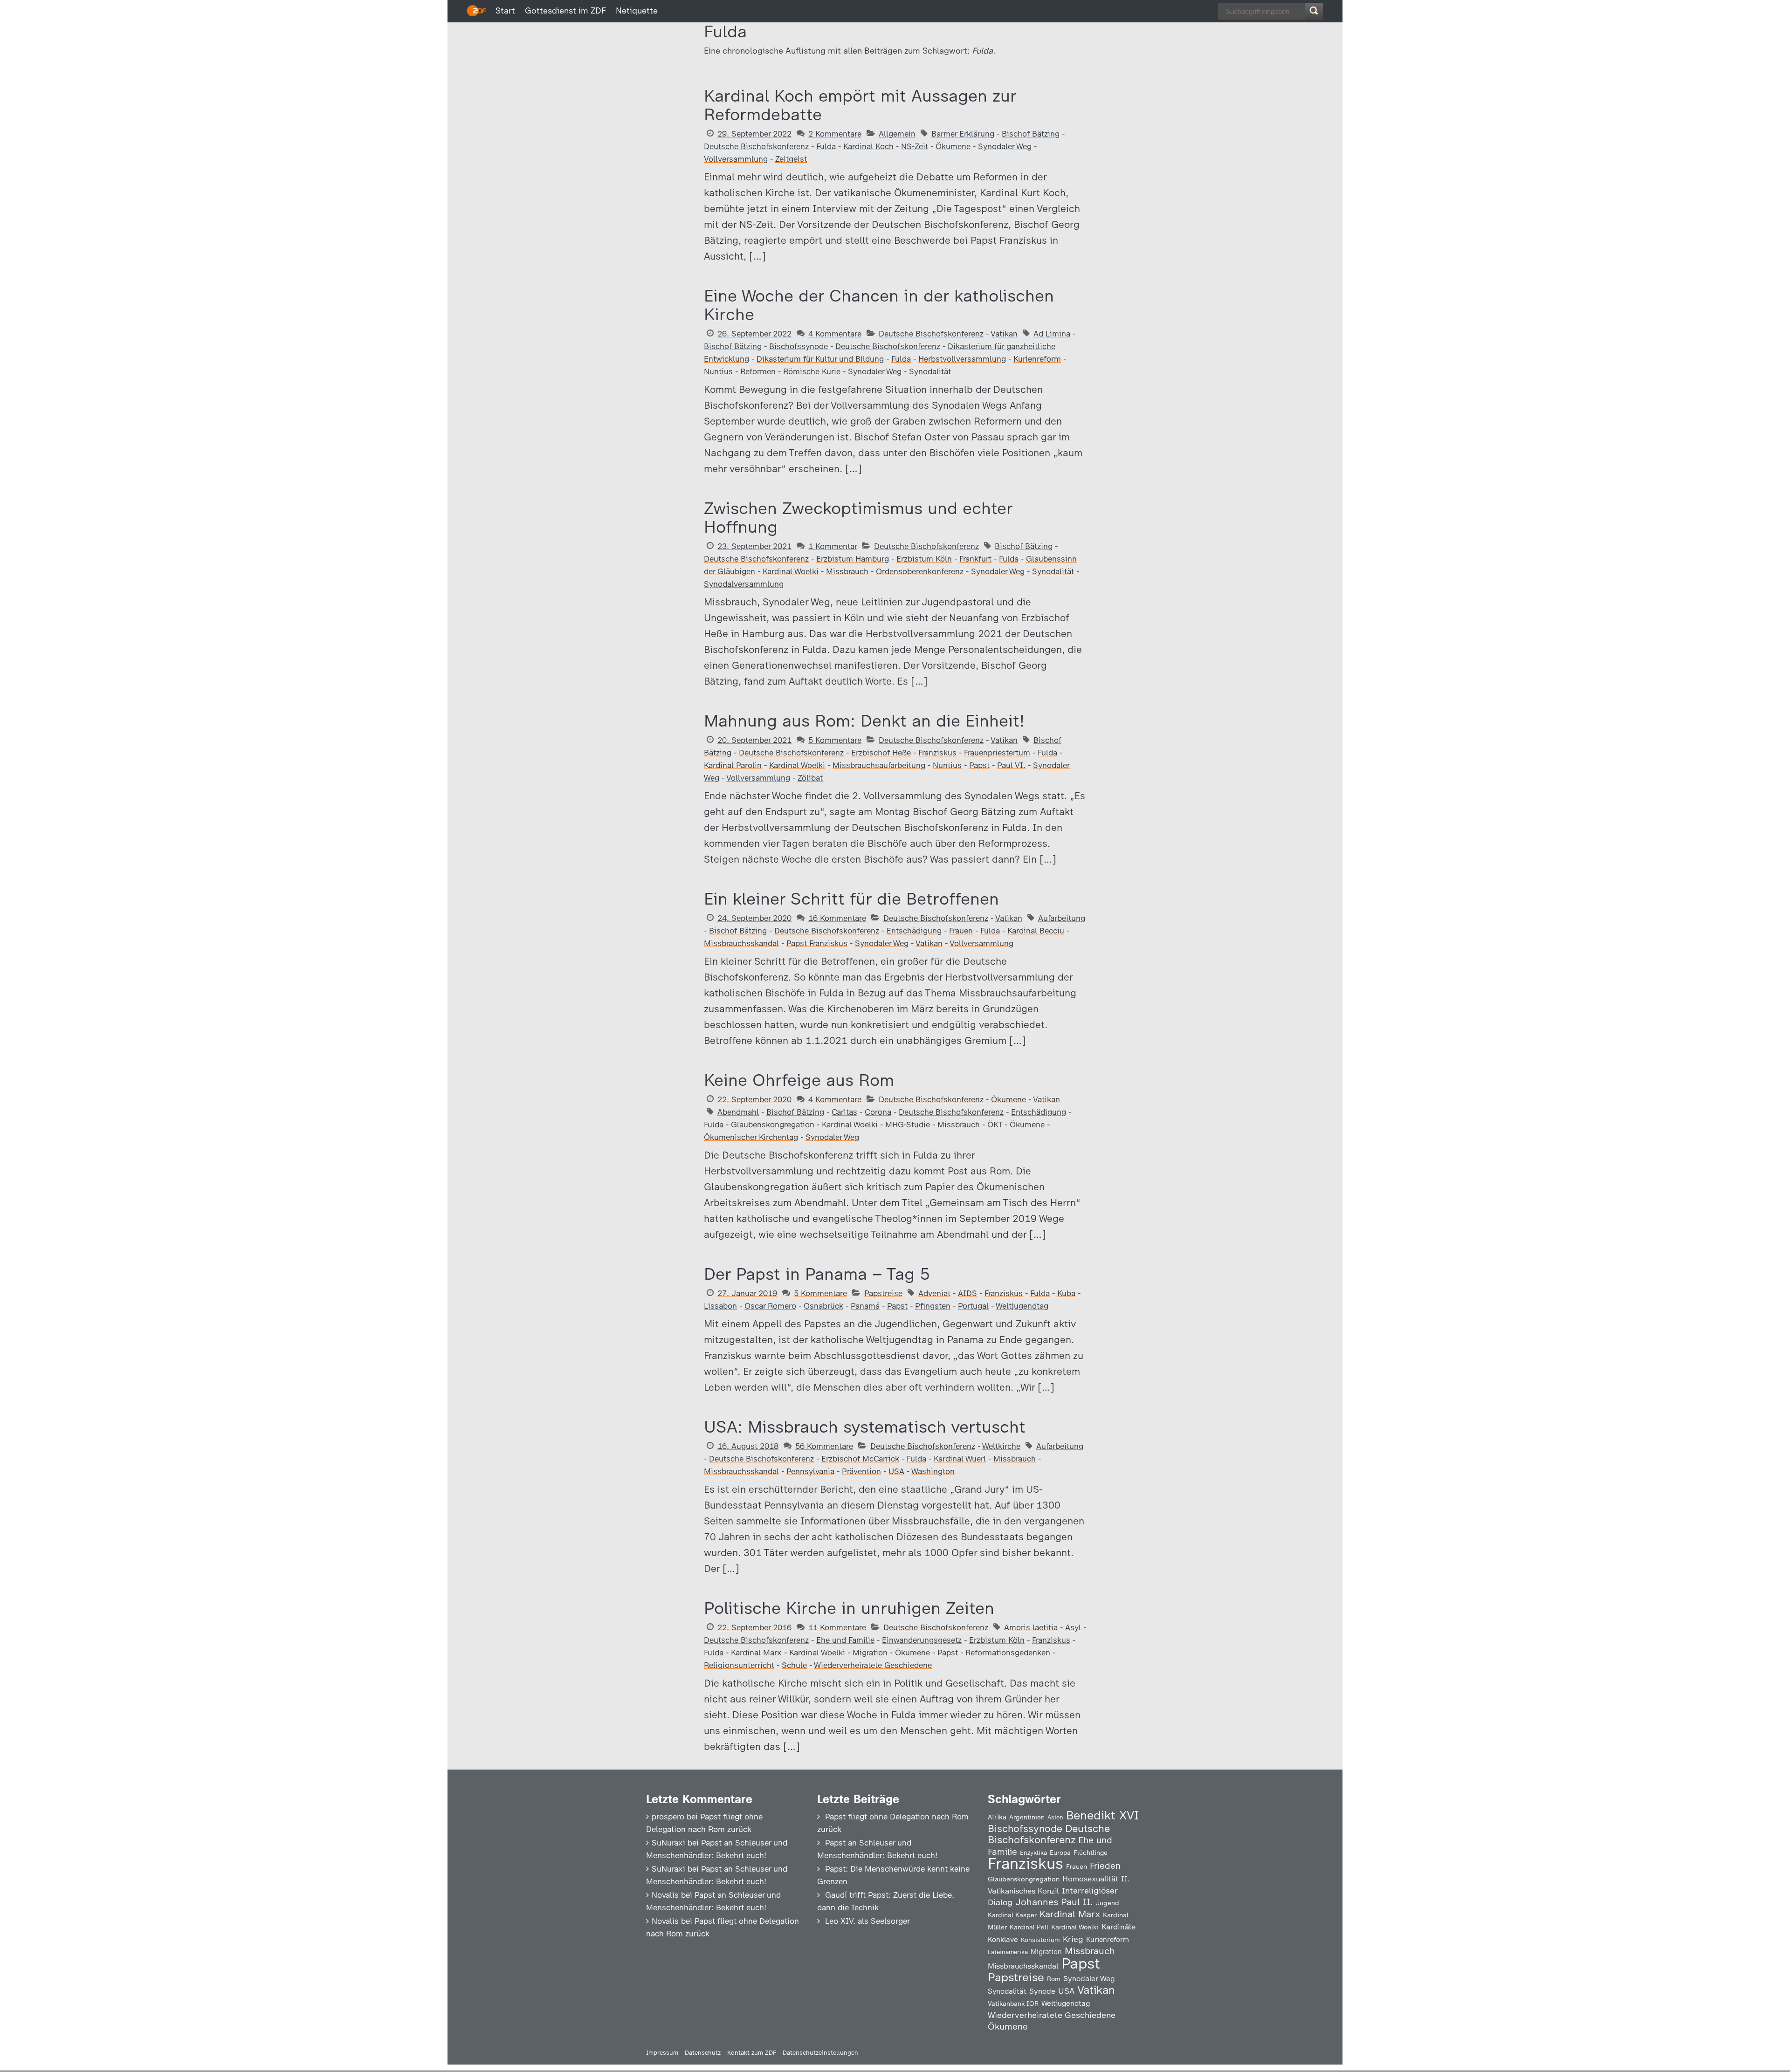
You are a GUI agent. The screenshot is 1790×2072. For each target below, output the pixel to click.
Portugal (973, 1306)
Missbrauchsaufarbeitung (879, 765)
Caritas (844, 1112)
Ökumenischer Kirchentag (751, 1137)
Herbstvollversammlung (962, 359)
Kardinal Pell (1029, 1927)
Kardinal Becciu (1036, 931)
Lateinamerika (1008, 1952)
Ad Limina (1052, 334)
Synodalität (930, 371)
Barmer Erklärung (963, 134)
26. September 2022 (754, 334)
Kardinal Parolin (733, 765)
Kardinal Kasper (1012, 1915)
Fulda (826, 146)
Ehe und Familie (845, 1640)
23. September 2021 (754, 546)
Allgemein (897, 134)
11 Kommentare (837, 1627)
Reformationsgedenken (1008, 1653)
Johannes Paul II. (1054, 1902)
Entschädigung (914, 931)
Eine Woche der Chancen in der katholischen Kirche (879, 305)
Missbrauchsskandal (741, 943)
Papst (979, 765)
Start (505, 11)
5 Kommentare (835, 740)
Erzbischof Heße (881, 753)
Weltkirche (1001, 1446)
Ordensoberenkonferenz (920, 571)
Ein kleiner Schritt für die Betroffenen (851, 899)
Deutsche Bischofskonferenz (756, 146)
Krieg (1073, 1939)
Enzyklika (1033, 1852)
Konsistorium (1040, 1940)
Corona (878, 1112)
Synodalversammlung (744, 584)
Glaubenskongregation (773, 1125)
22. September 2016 (754, 1627)
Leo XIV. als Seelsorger (867, 1921)
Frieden (1105, 1866)
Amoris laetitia (1031, 1627)
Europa (1060, 1852)
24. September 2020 (754, 918)
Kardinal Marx (756, 1653)
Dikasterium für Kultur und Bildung (820, 359)
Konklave (1003, 1939)
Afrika (997, 1817)
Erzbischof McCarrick (860, 1459)
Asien (1055, 1817)
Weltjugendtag (1022, 1306)
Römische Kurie (812, 371)
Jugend (1108, 1903)
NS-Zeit (915, 146)
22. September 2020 (754, 1099)
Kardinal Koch (868, 146)
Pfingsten (933, 1306)
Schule (794, 1665)
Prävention (861, 1471)
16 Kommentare (837, 918)
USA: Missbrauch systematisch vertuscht (865, 1427)
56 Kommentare (824, 1446)
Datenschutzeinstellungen (820, 2053)
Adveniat (934, 1293)
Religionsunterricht (739, 1665)
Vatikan (1004, 334)
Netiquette (637, 11)
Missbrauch (847, 571)
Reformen (758, 371)
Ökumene (953, 146)
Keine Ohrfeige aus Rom (799, 1080)
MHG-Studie (908, 1125)
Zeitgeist (791, 159)
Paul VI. (1011, 765)
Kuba (1066, 1293)
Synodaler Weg (1005, 146)
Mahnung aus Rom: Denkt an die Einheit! (864, 721)
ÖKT (995, 1125)
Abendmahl (738, 1112)
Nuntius (718, 371)
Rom (1054, 1979)
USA (896, 1471)
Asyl (1073, 1627)
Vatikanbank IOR (1013, 2003)
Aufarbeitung (1062, 918)
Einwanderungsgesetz (922, 1640)
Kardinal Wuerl (960, 1459)
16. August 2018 (748, 1446)
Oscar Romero (770, 1306)
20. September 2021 (754, 740)
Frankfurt (975, 559)
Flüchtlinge (1091, 1852)
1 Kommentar (833, 546)
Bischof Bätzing (1031, 134)
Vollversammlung (736, 159)
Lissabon (720, 1306)
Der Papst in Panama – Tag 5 (817, 1274)
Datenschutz (703, 2053)
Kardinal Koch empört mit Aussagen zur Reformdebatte (860, 105)
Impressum (662, 2053)
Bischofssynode (799, 346)
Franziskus (937, 753)
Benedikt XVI (1102, 1815)
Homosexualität (1090, 1879)
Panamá (865, 1306)
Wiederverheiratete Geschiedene (873, 1665)
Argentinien (1027, 1817)
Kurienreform (1037, 359)
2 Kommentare (835, 134)
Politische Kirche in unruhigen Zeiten (849, 1608)
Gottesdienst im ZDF (565, 11)
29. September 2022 (754, 134)
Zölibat (810, 778)
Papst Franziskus (817, 943)
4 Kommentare (835, 334)
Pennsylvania (810, 1471)
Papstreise (883, 1293)
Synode (1042, 1991)
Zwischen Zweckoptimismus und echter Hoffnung (858, 518)
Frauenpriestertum (997, 753)
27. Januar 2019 (747, 1293)
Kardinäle (1119, 1927)
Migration (870, 1653)
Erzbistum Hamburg (853, 559)
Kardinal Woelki (791, 571)
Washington (933, 1471)
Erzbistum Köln (924, 559)
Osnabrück (823, 1306)
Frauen (961, 931)
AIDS (967, 1293)
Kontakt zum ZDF (752, 2053)
